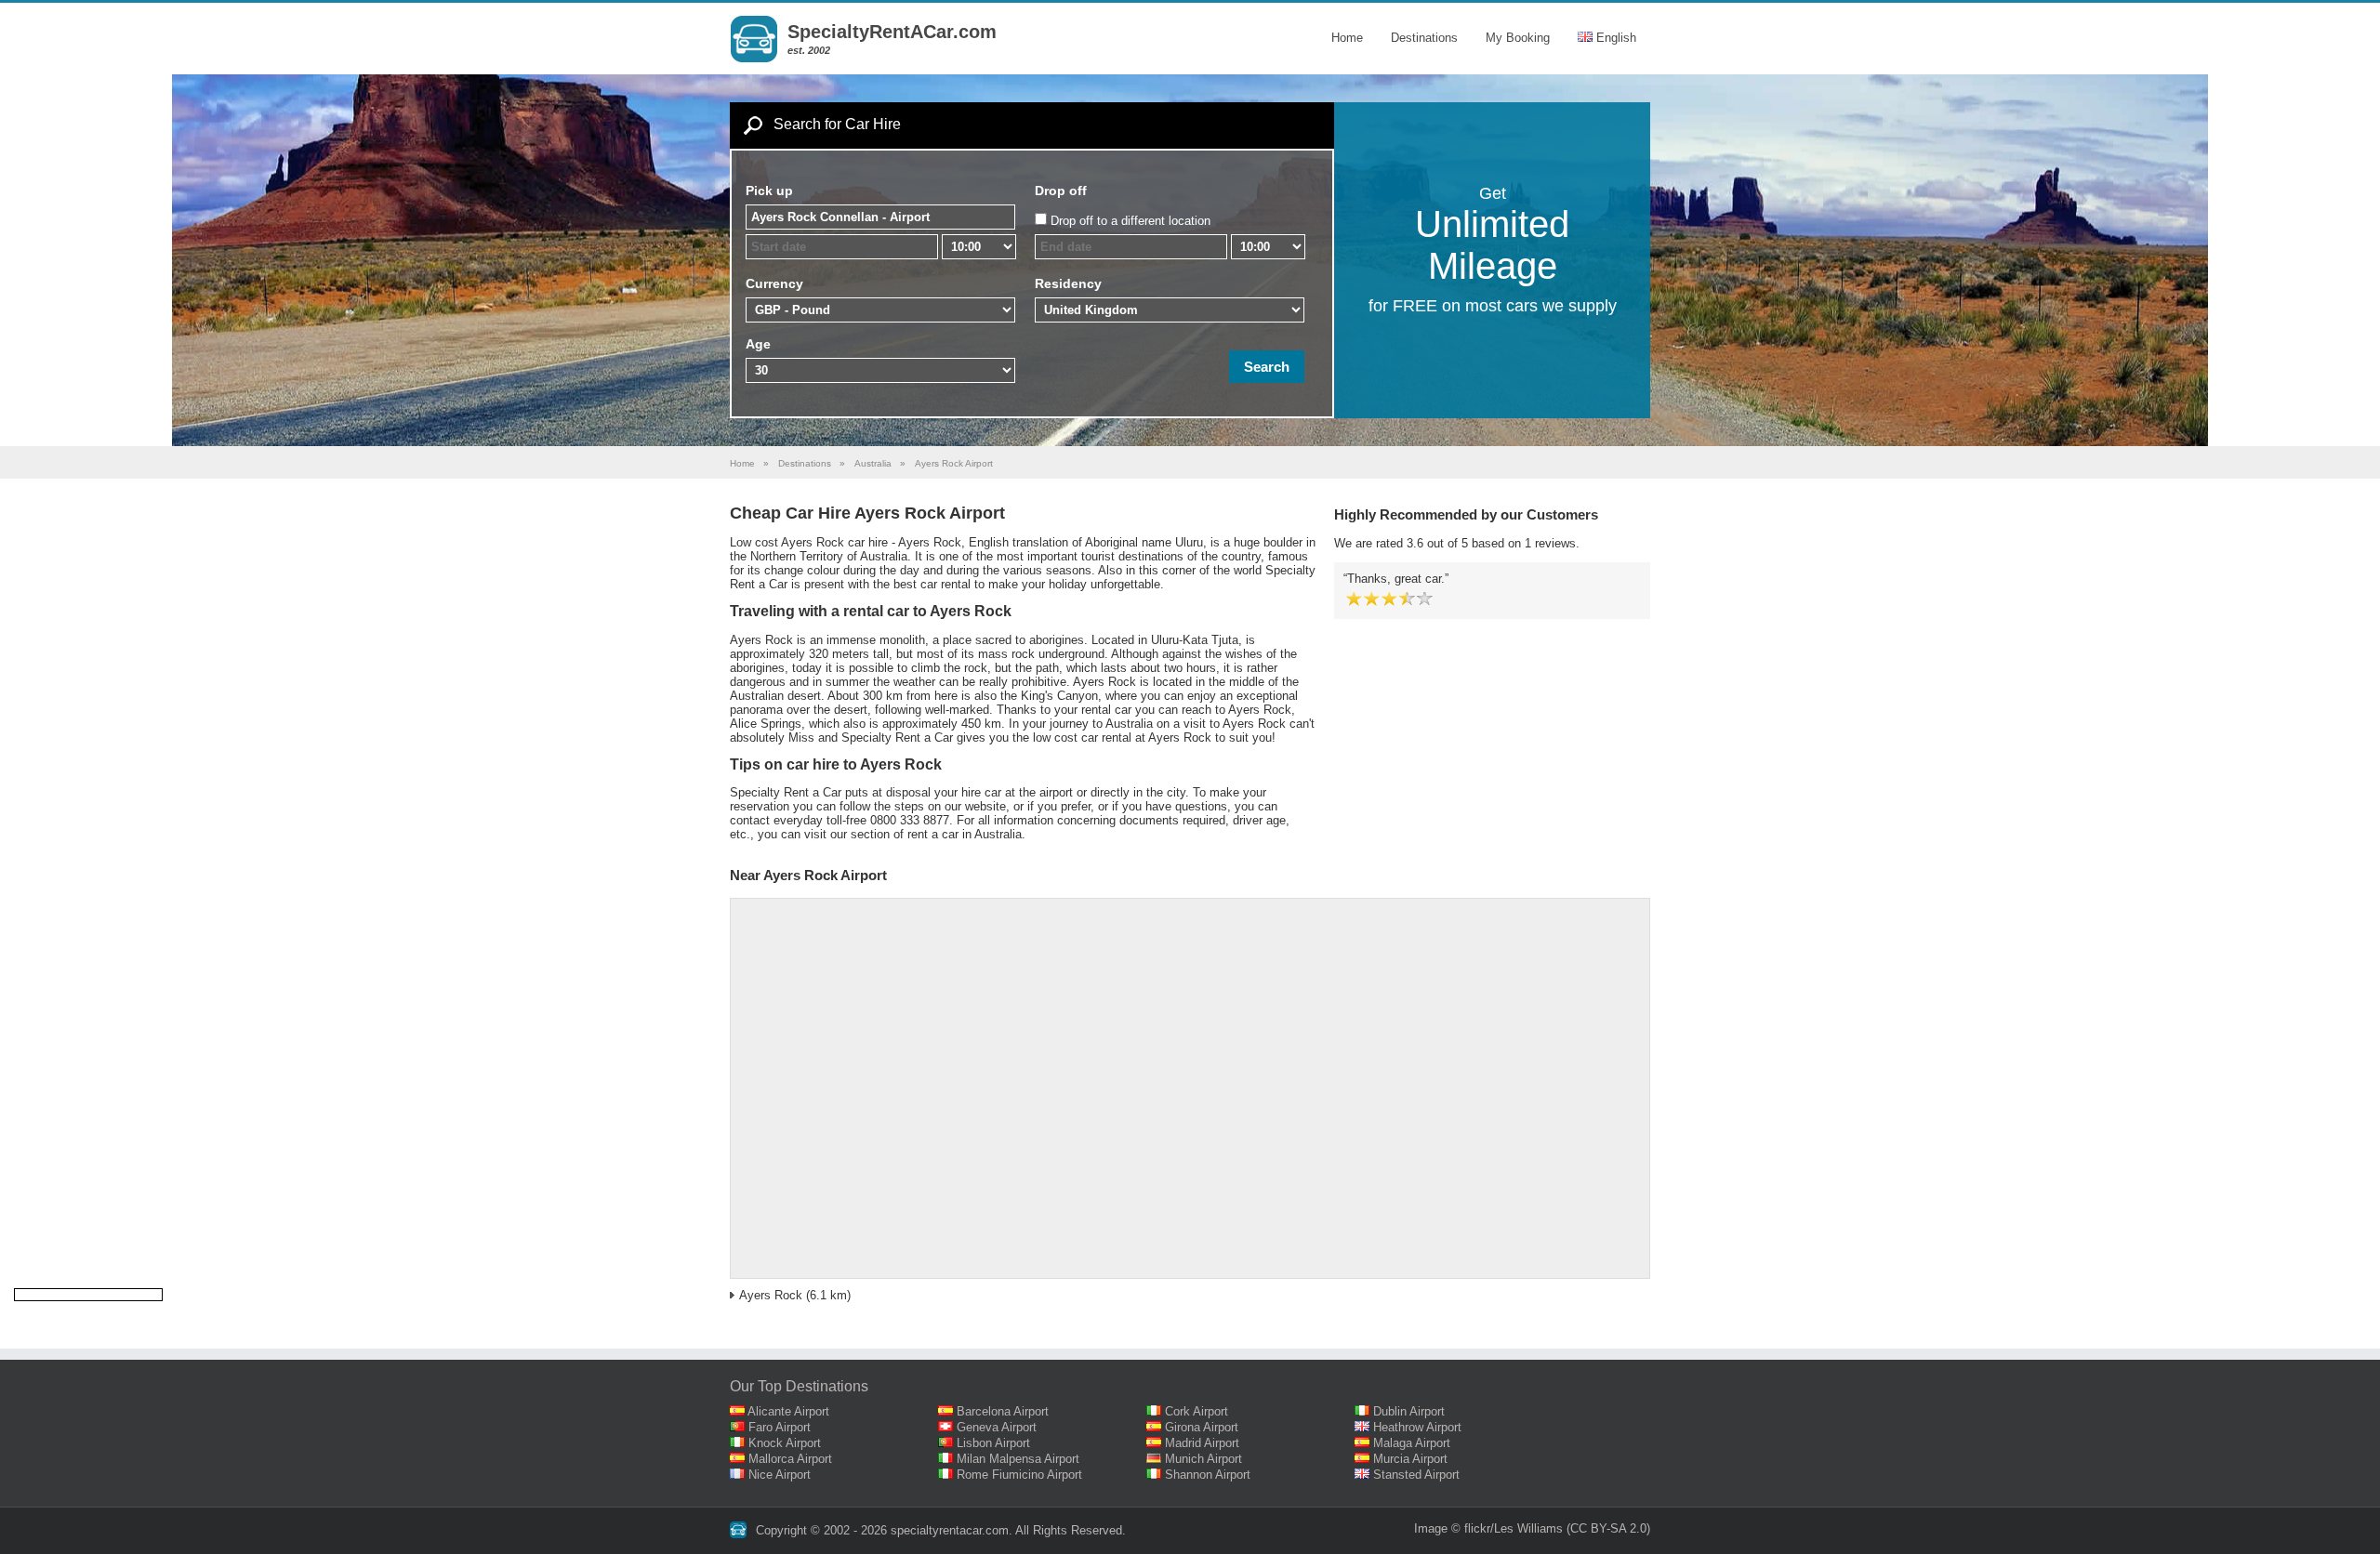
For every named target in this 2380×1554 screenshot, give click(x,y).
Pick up (769, 191)
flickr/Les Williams (1514, 1528)
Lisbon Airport (993, 1443)
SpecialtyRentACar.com (892, 32)
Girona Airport (1202, 1427)
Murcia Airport (1410, 1459)
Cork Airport (1197, 1411)
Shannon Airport (1208, 1475)
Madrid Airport (1202, 1443)
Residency (1068, 283)
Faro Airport (780, 1427)
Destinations (1424, 38)
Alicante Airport (788, 1411)
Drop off (1061, 191)
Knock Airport (785, 1443)
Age (758, 344)
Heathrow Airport (1417, 1427)
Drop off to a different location (1130, 221)
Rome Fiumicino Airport (1019, 1475)
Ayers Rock (771, 1295)
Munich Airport (1203, 1459)
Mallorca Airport (790, 1459)
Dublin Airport (1409, 1411)
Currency (774, 283)
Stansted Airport (1416, 1475)
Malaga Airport (1412, 1443)
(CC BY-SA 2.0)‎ (1608, 1528)
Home (1347, 38)
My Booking (1518, 38)
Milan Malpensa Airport (1018, 1459)
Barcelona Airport (1003, 1411)
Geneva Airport (997, 1427)
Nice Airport (780, 1475)
